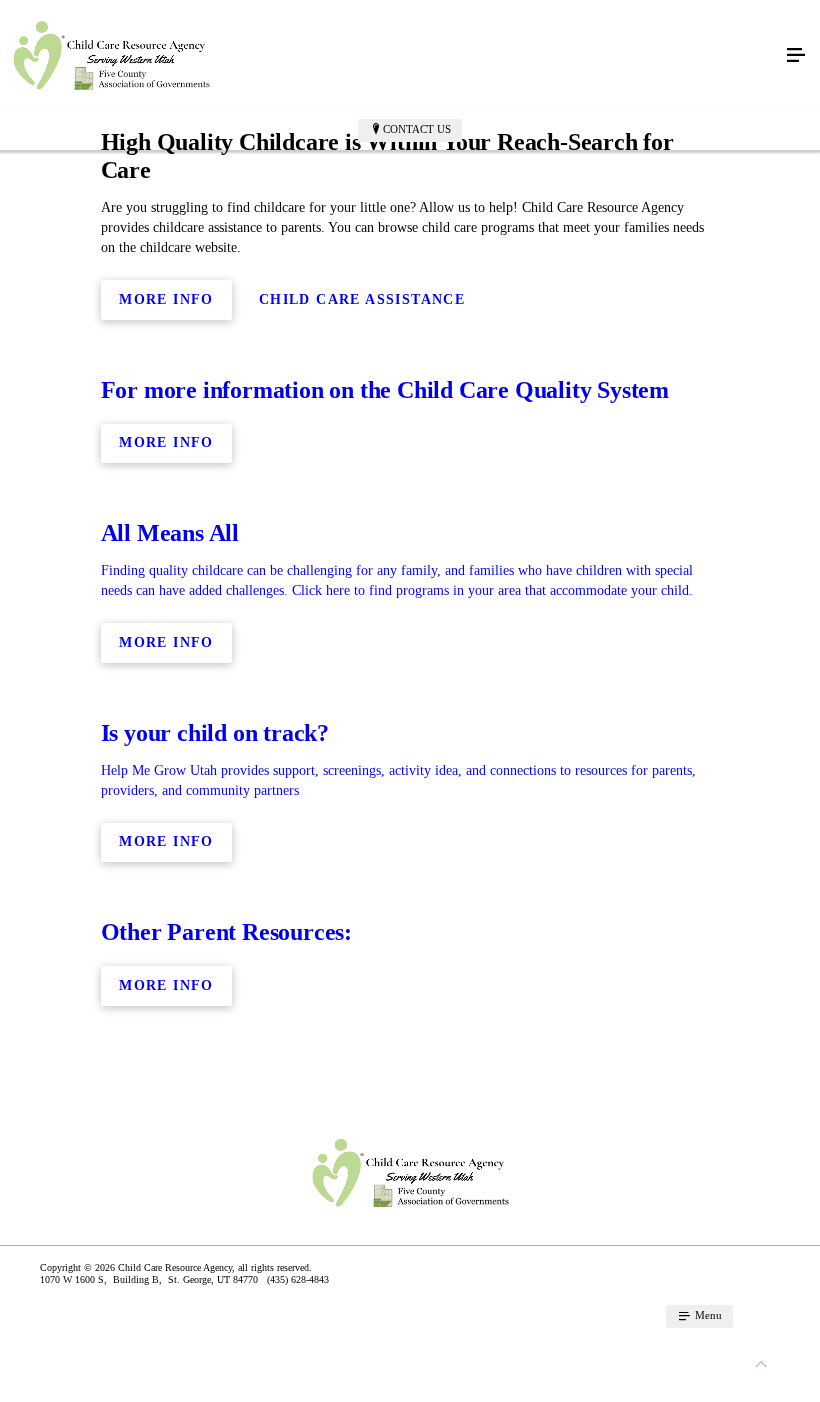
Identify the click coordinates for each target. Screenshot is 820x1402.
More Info (166, 299)
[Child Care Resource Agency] (390, 56)
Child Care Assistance (362, 299)
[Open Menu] (796, 56)
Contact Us (417, 129)
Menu (707, 1315)
